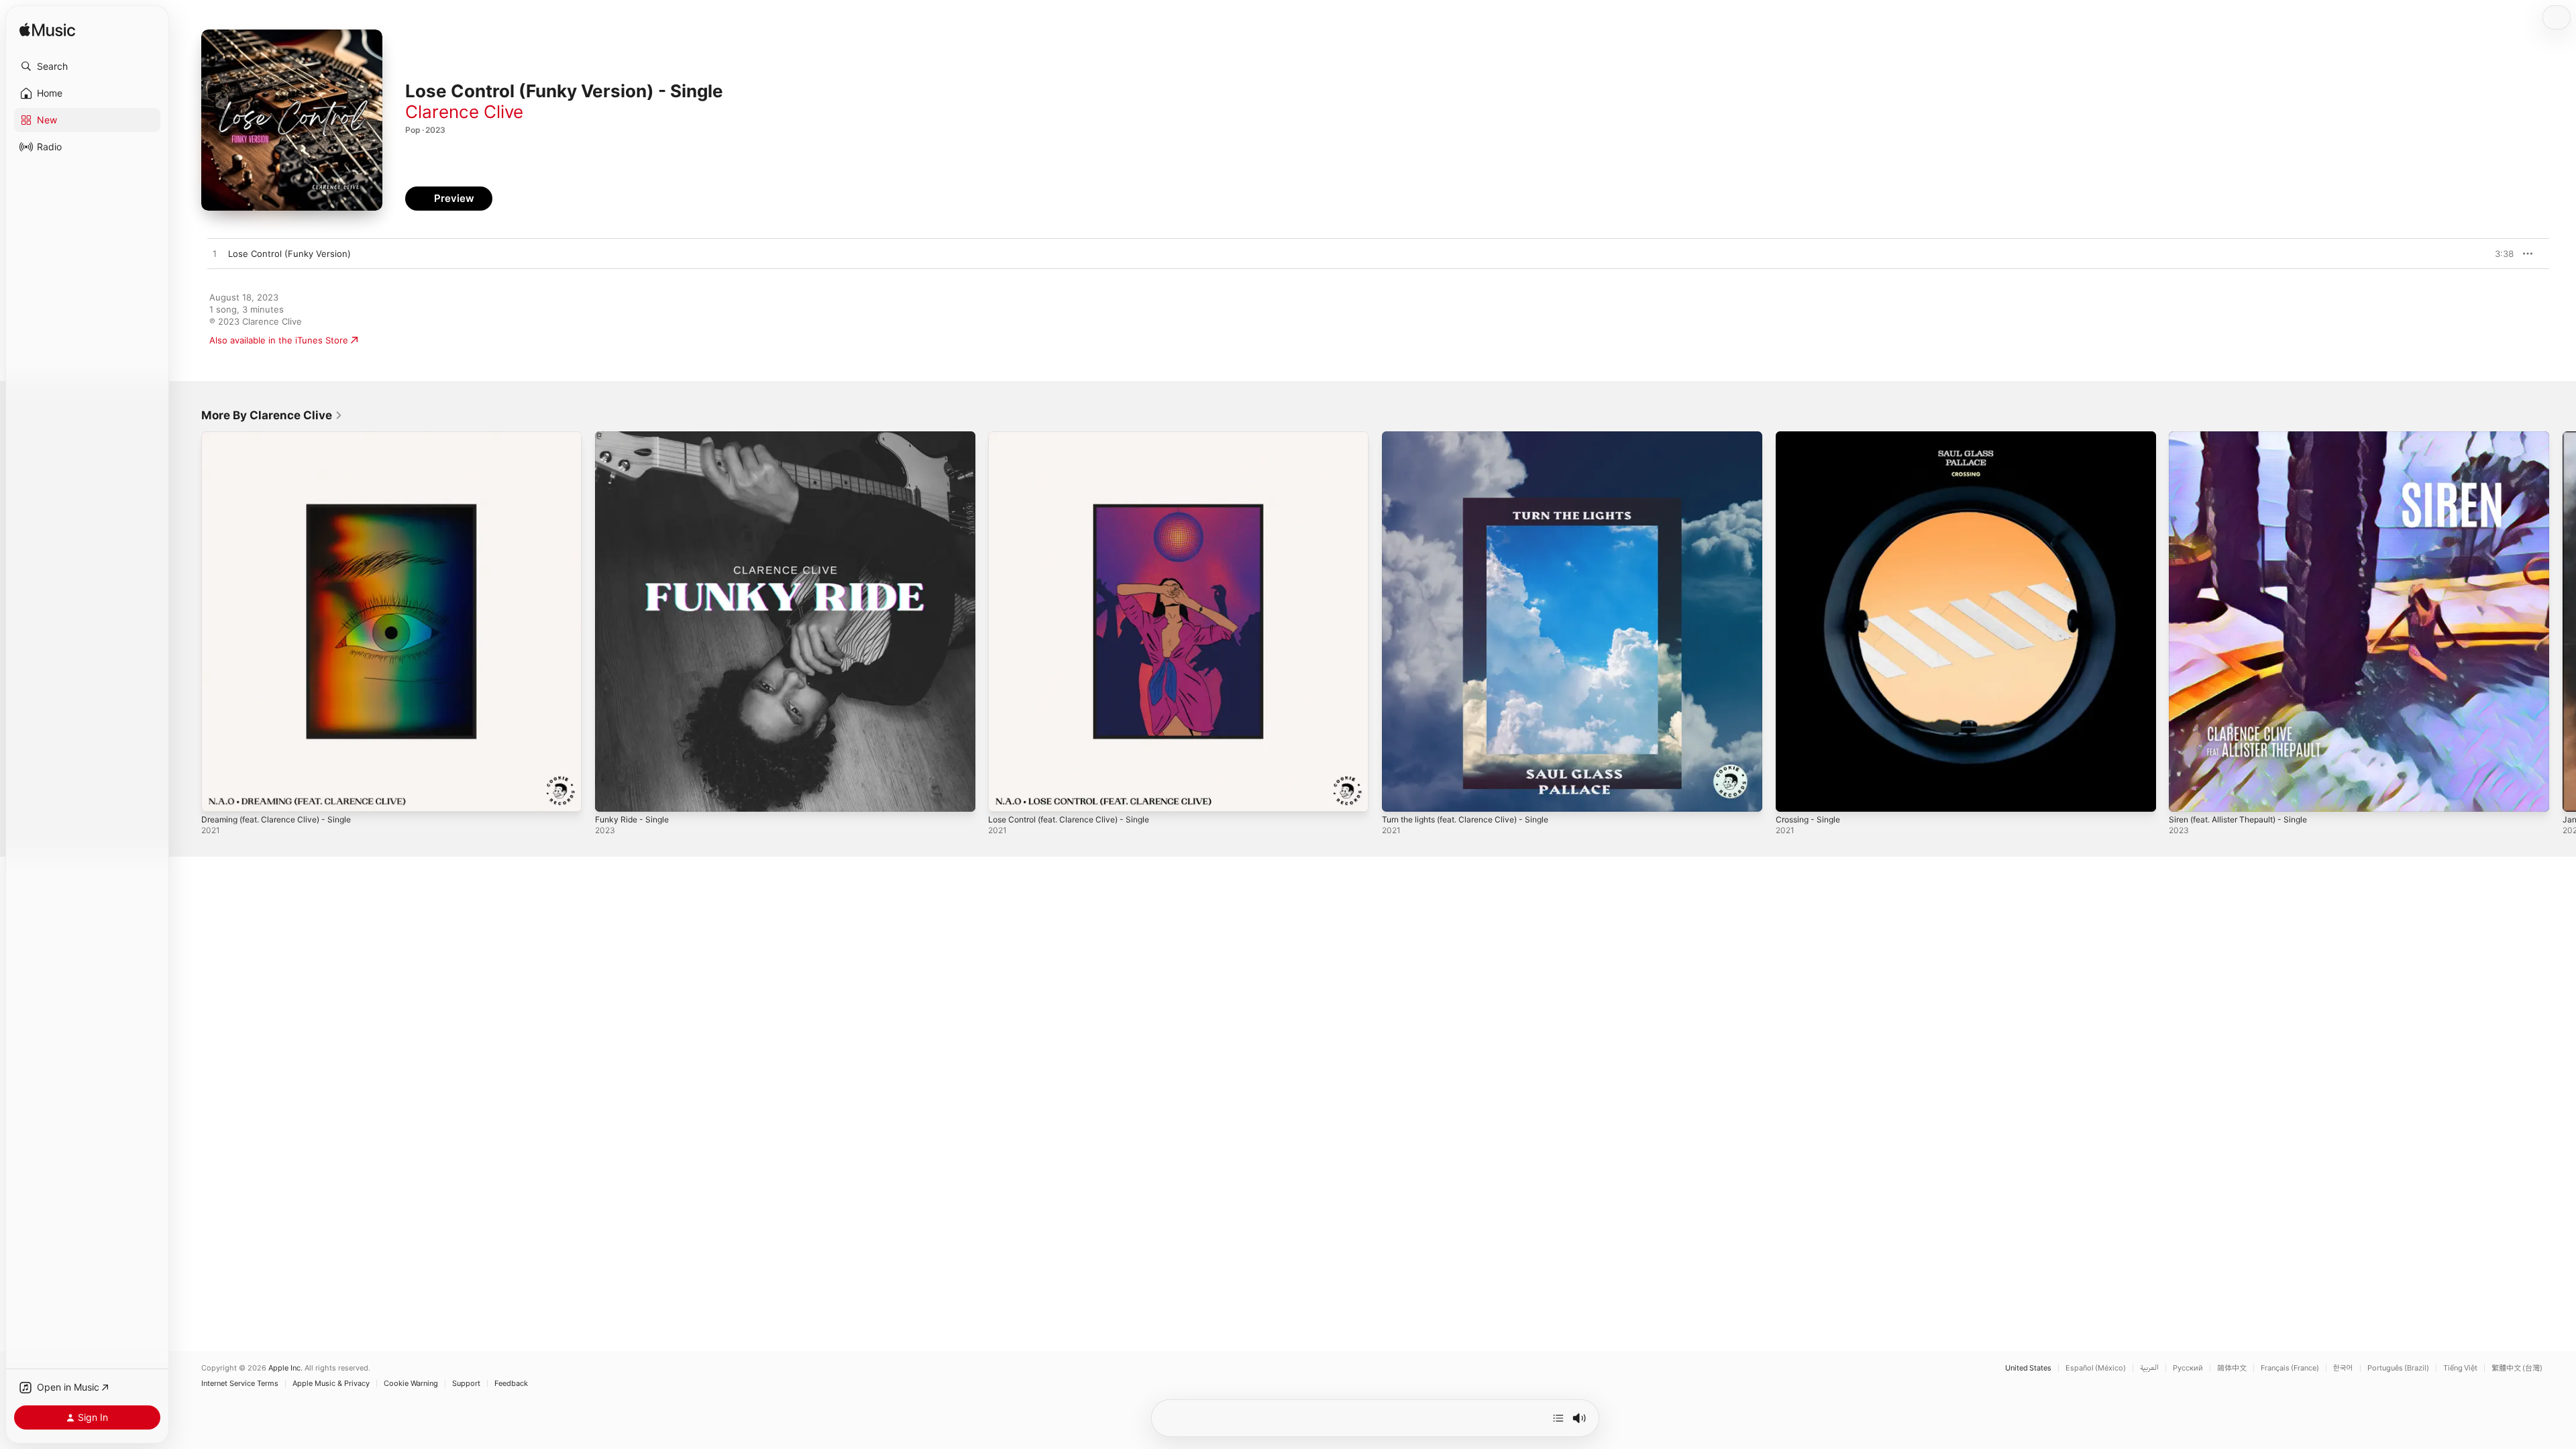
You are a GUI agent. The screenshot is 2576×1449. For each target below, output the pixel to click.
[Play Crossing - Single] (1792, 795)
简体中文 (2232, 1368)
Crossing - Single (1812, 437)
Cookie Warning (411, 1384)
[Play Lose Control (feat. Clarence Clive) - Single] (1005, 795)
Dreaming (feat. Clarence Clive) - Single (284, 437)
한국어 (2343, 1368)
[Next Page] (2563, 621)
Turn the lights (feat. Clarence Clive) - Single (1475, 437)
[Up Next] (1558, 1418)
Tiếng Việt (2460, 1368)
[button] (87, 66)
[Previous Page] (188, 621)
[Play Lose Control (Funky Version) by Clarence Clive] (215, 254)
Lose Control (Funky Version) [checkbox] (289, 254)
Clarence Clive (464, 112)
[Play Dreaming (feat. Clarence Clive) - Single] (218, 795)
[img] (47, 31)
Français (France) (2290, 1368)
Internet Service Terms (240, 1384)
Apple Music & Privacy (331, 1384)
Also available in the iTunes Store (279, 340)
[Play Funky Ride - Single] (612, 795)
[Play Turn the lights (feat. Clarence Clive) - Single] (1399, 795)
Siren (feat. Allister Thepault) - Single (2247, 437)
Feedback (511, 1384)
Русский (2188, 1368)
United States (2028, 1368)
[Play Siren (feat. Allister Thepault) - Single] (2186, 795)
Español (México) (2096, 1368)
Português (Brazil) (2398, 1368)
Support (466, 1384)
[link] (272, 415)
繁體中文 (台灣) (2517, 1368)
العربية (2149, 1368)
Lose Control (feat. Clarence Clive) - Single (1078, 437)
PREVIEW (2499, 254)
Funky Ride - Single (636, 437)
